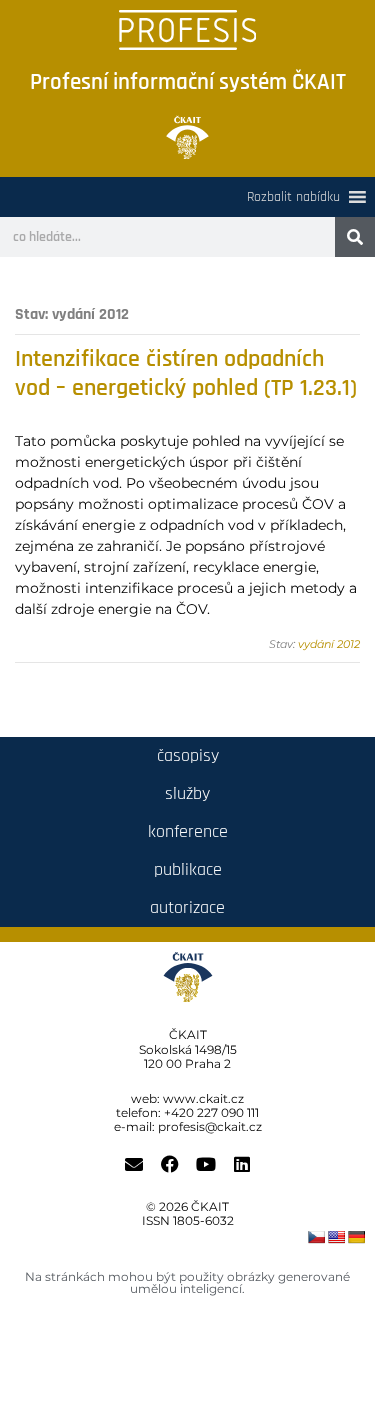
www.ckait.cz (203, 1098)
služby (187, 793)
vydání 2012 (329, 644)
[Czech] (316, 1237)
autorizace (187, 907)
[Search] (355, 237)
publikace (188, 869)
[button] (293, 197)
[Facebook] (170, 1164)
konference (188, 831)
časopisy (188, 755)
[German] (356, 1237)
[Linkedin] (242, 1164)
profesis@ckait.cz (210, 1126)
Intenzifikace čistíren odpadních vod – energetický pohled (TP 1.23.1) (186, 373)
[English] (336, 1237)
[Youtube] (206, 1164)
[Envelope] (134, 1164)
